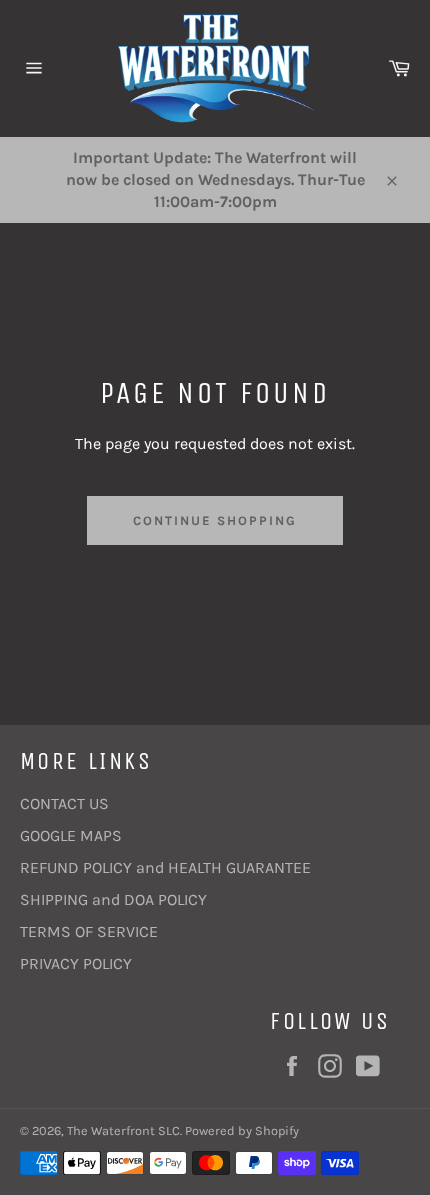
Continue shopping (214, 520)
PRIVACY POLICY (76, 963)
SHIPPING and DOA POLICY (113, 899)
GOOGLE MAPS (71, 835)
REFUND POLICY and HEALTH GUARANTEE (165, 867)
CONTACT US (64, 803)
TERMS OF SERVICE (89, 931)
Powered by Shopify (242, 1130)
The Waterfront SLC (123, 1130)
